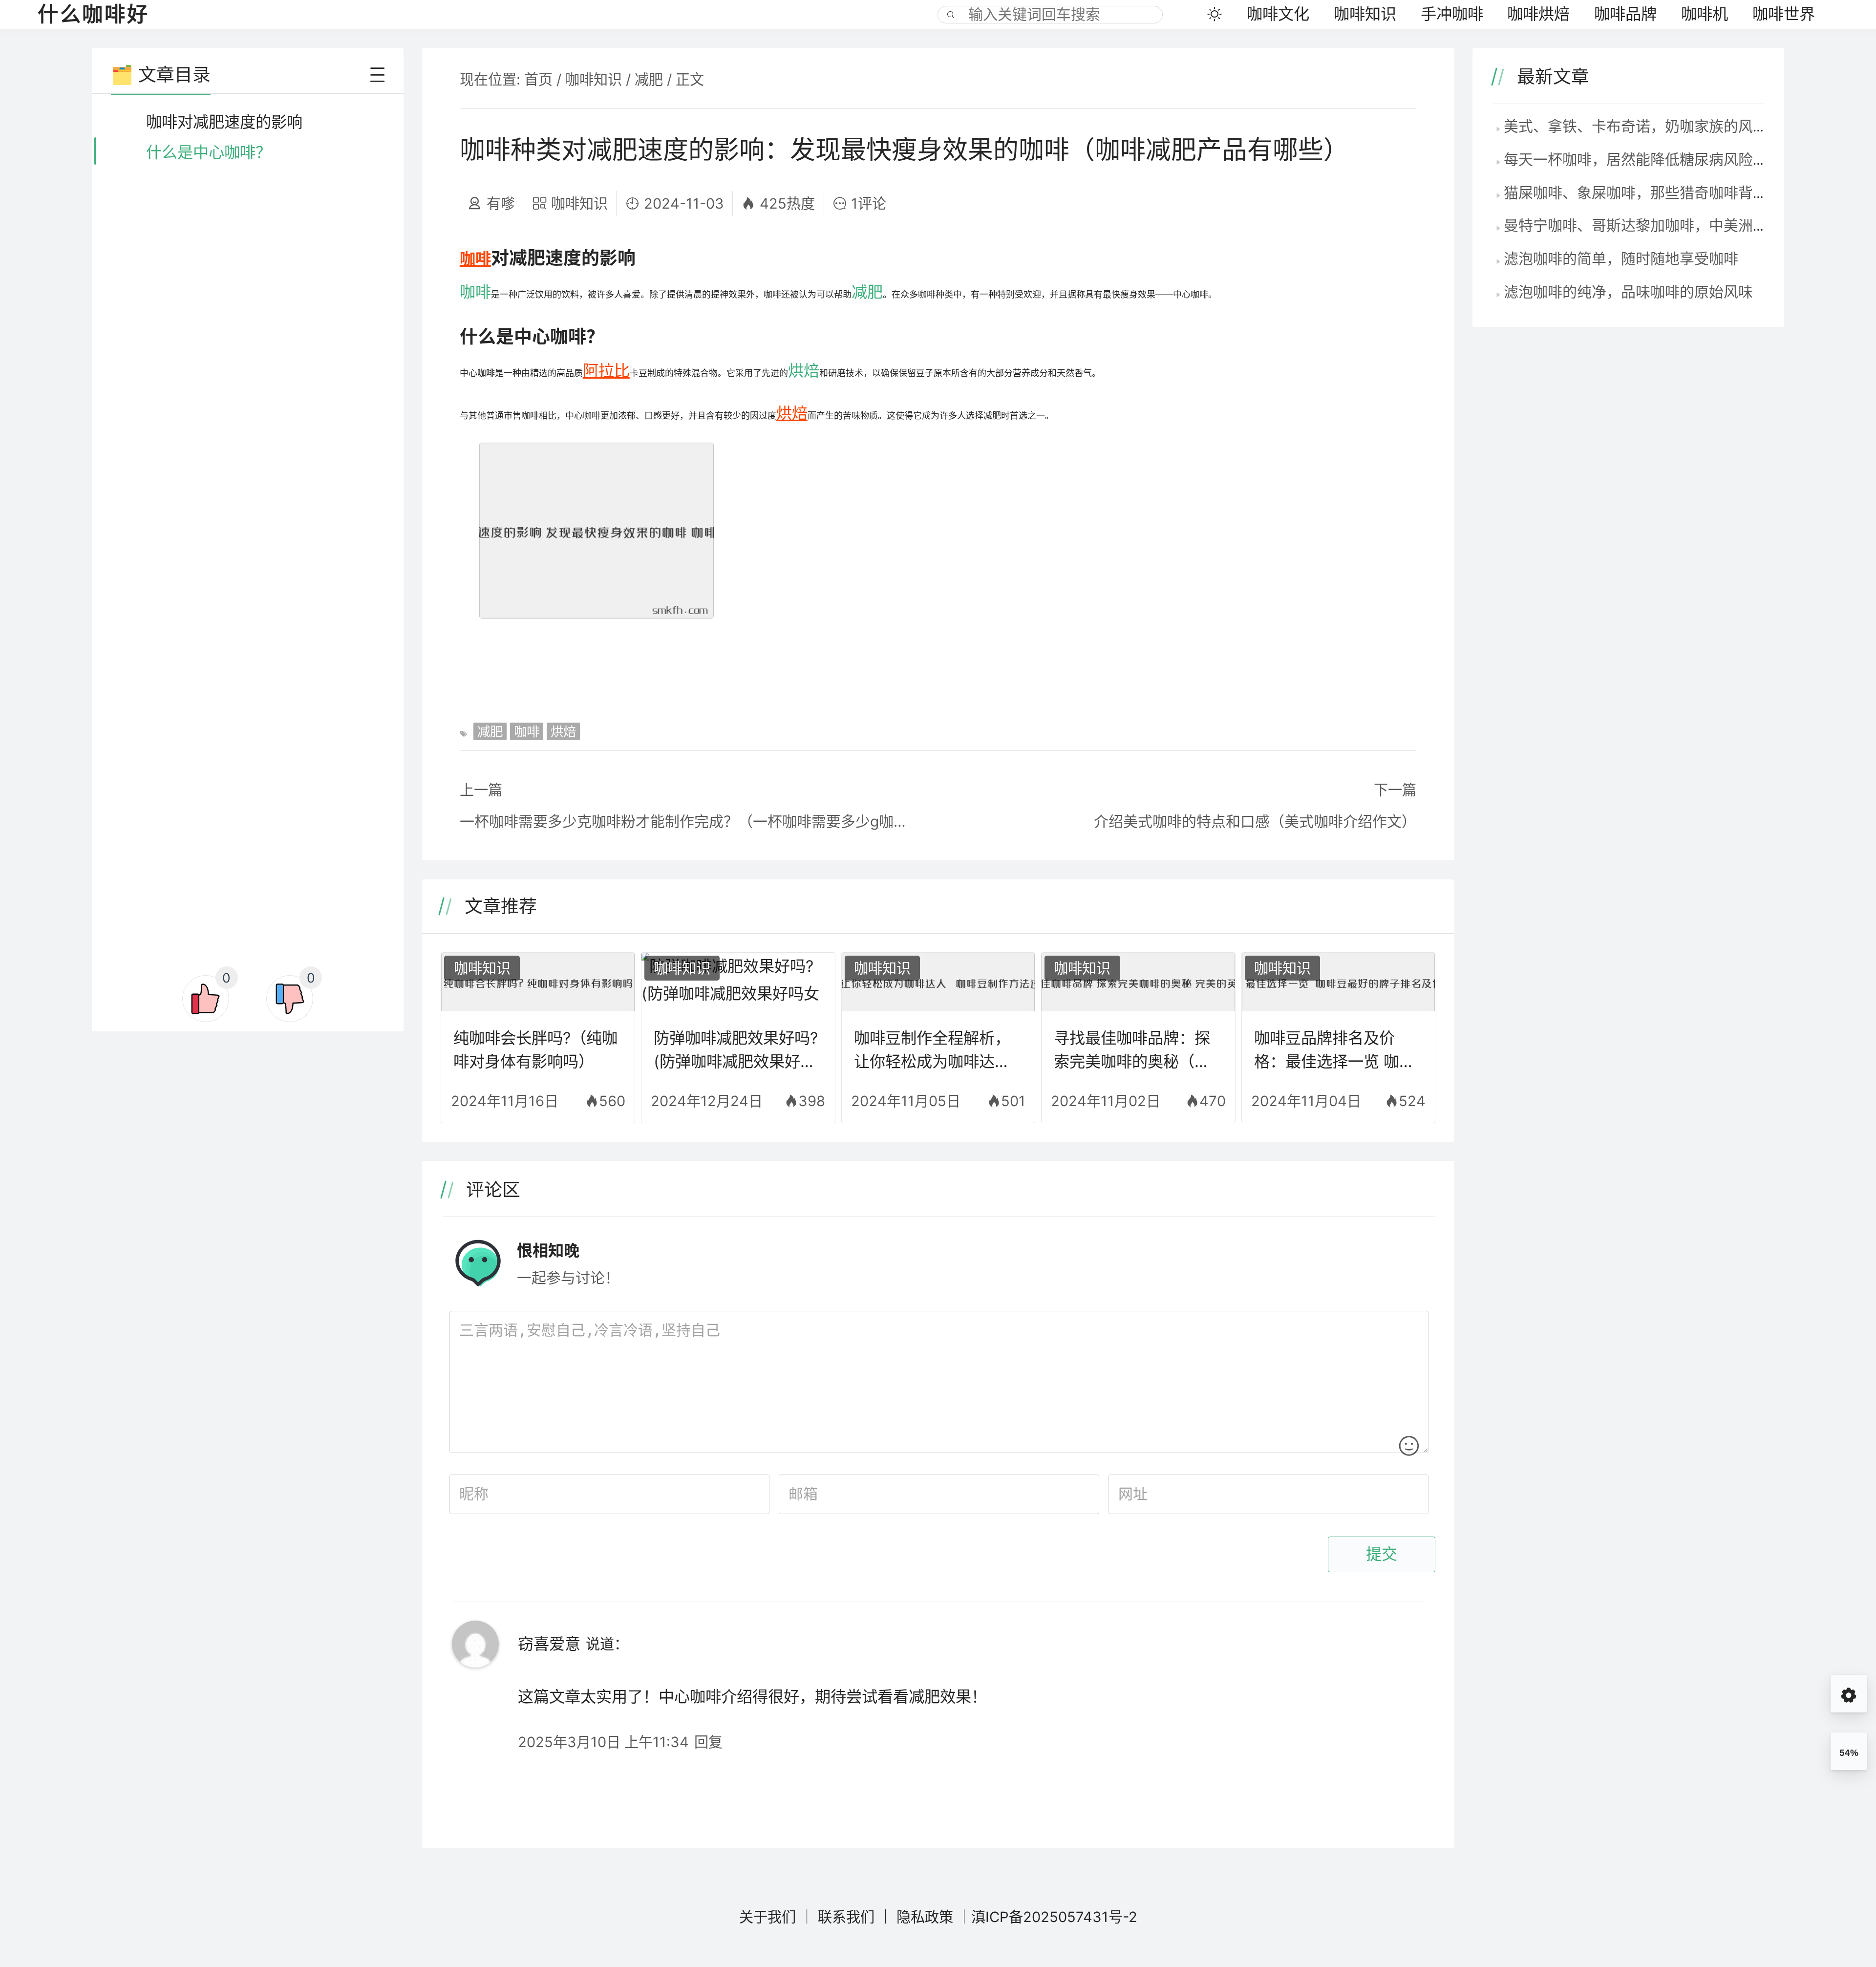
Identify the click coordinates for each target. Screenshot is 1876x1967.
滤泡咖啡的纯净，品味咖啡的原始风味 (1628, 292)
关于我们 (767, 1917)
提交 (1382, 1554)
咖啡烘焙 (1538, 14)
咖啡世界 (1784, 14)
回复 (708, 1742)
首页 (538, 79)
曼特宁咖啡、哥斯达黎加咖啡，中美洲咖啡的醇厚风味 (1680, 225)
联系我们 (846, 1917)
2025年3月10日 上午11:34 (603, 1742)
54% (1849, 1753)
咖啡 (475, 259)
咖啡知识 (1365, 14)
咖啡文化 (1278, 14)
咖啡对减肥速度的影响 (224, 122)
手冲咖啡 (1452, 14)
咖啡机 (1705, 14)
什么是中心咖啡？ (209, 152)
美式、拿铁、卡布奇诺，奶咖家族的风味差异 (1650, 126)
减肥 (649, 79)
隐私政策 (925, 1917)
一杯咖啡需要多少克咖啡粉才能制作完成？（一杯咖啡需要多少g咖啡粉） (689, 821)
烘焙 (804, 371)
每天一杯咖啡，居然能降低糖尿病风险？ (1636, 159)
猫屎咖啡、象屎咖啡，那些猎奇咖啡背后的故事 (1658, 192)
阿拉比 (606, 371)
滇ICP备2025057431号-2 (1054, 1917)
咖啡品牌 (1625, 14)
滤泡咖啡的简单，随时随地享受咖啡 (1621, 258)
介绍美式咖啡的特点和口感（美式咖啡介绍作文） (1255, 821)
